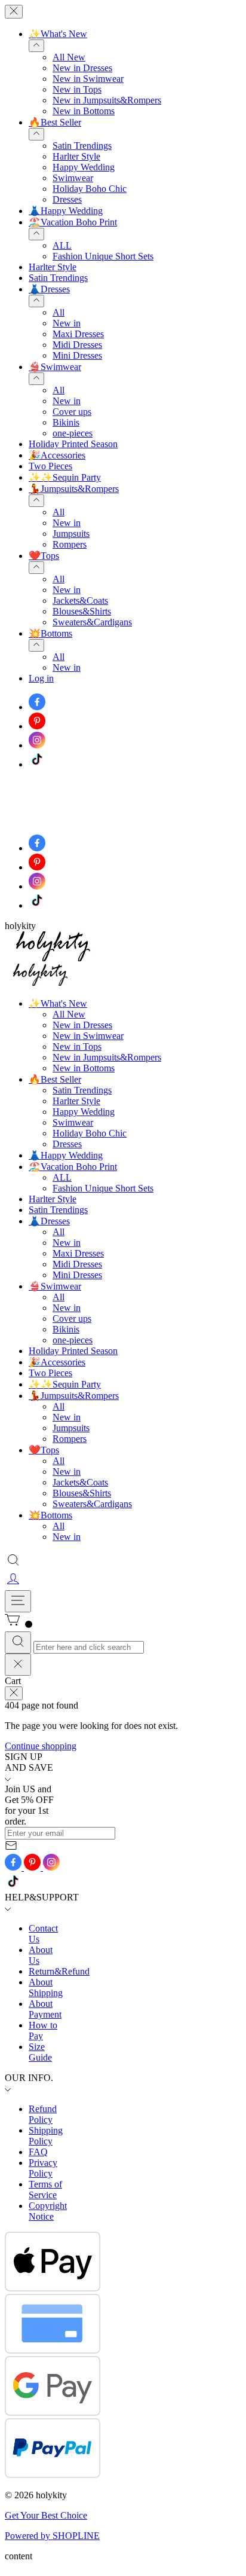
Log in (41, 678)
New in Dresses (82, 68)
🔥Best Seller (55, 122)
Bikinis (66, 422)
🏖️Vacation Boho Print (73, 222)
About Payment (45, 2009)
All (59, 312)
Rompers (70, 544)
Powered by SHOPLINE (52, 2536)
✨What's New (58, 34)
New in (67, 323)
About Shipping (46, 1987)
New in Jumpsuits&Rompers (107, 100)
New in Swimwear (88, 79)
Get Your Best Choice (46, 2515)
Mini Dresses (77, 355)
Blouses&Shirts (82, 611)
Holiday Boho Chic (90, 189)
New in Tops (77, 89)
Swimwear (73, 178)
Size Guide (40, 2052)
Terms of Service (45, 2190)
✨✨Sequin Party (65, 477)
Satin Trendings (82, 146)
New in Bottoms (84, 111)
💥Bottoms (50, 633)
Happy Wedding (84, 167)
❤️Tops (44, 556)
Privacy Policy (43, 2168)
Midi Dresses (77, 345)
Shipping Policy (46, 2136)
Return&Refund (59, 1971)
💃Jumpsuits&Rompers (74, 489)
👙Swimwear (55, 367)
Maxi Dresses (78, 334)
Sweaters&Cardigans (92, 622)
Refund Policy (43, 2114)
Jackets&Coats (80, 601)
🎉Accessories (57, 455)
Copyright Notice (48, 2211)
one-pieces (73, 433)
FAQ (38, 2152)
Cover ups (72, 412)
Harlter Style (76, 156)
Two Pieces (50, 466)
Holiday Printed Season (73, 444)
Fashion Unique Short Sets (103, 256)
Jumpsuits (71, 534)
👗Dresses (49, 289)
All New (69, 57)
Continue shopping (41, 1746)
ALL (62, 245)
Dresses (67, 199)
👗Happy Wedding (66, 211)
